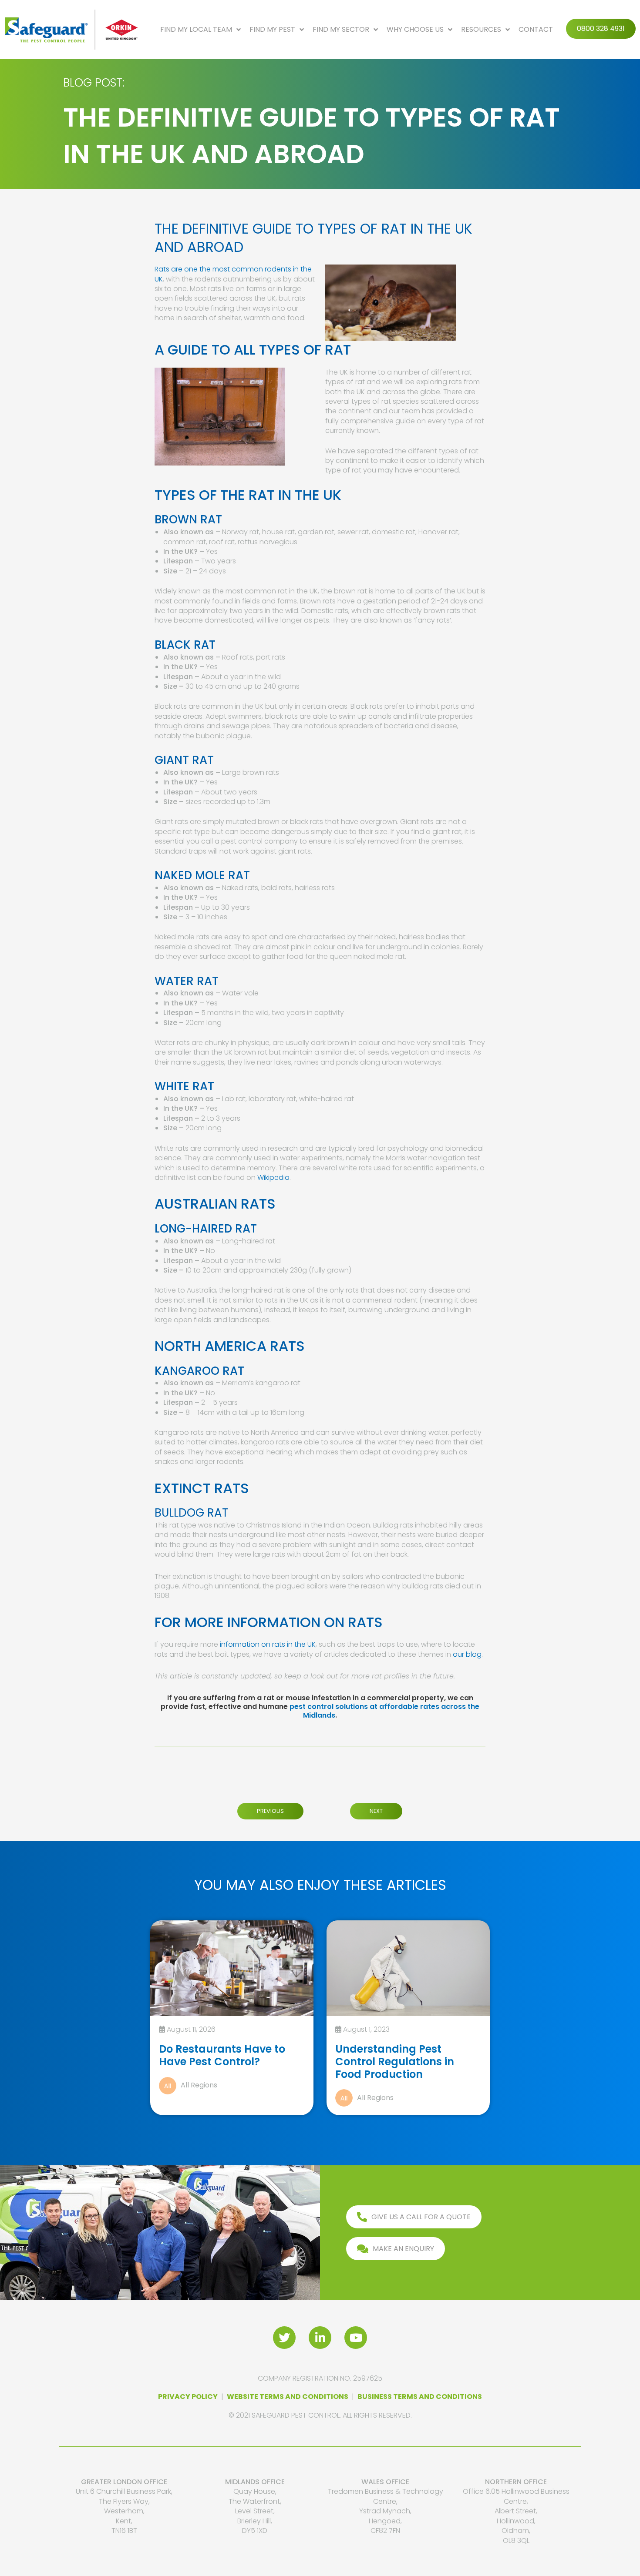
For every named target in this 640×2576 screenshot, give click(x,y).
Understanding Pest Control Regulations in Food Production (395, 2062)
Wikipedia (273, 1177)
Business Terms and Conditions (420, 2397)
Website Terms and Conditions (288, 2397)
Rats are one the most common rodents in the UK (233, 274)
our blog (467, 1654)
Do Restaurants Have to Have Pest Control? (222, 2055)
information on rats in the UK (267, 1644)
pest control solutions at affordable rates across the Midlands (384, 1711)
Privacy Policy (188, 2397)
